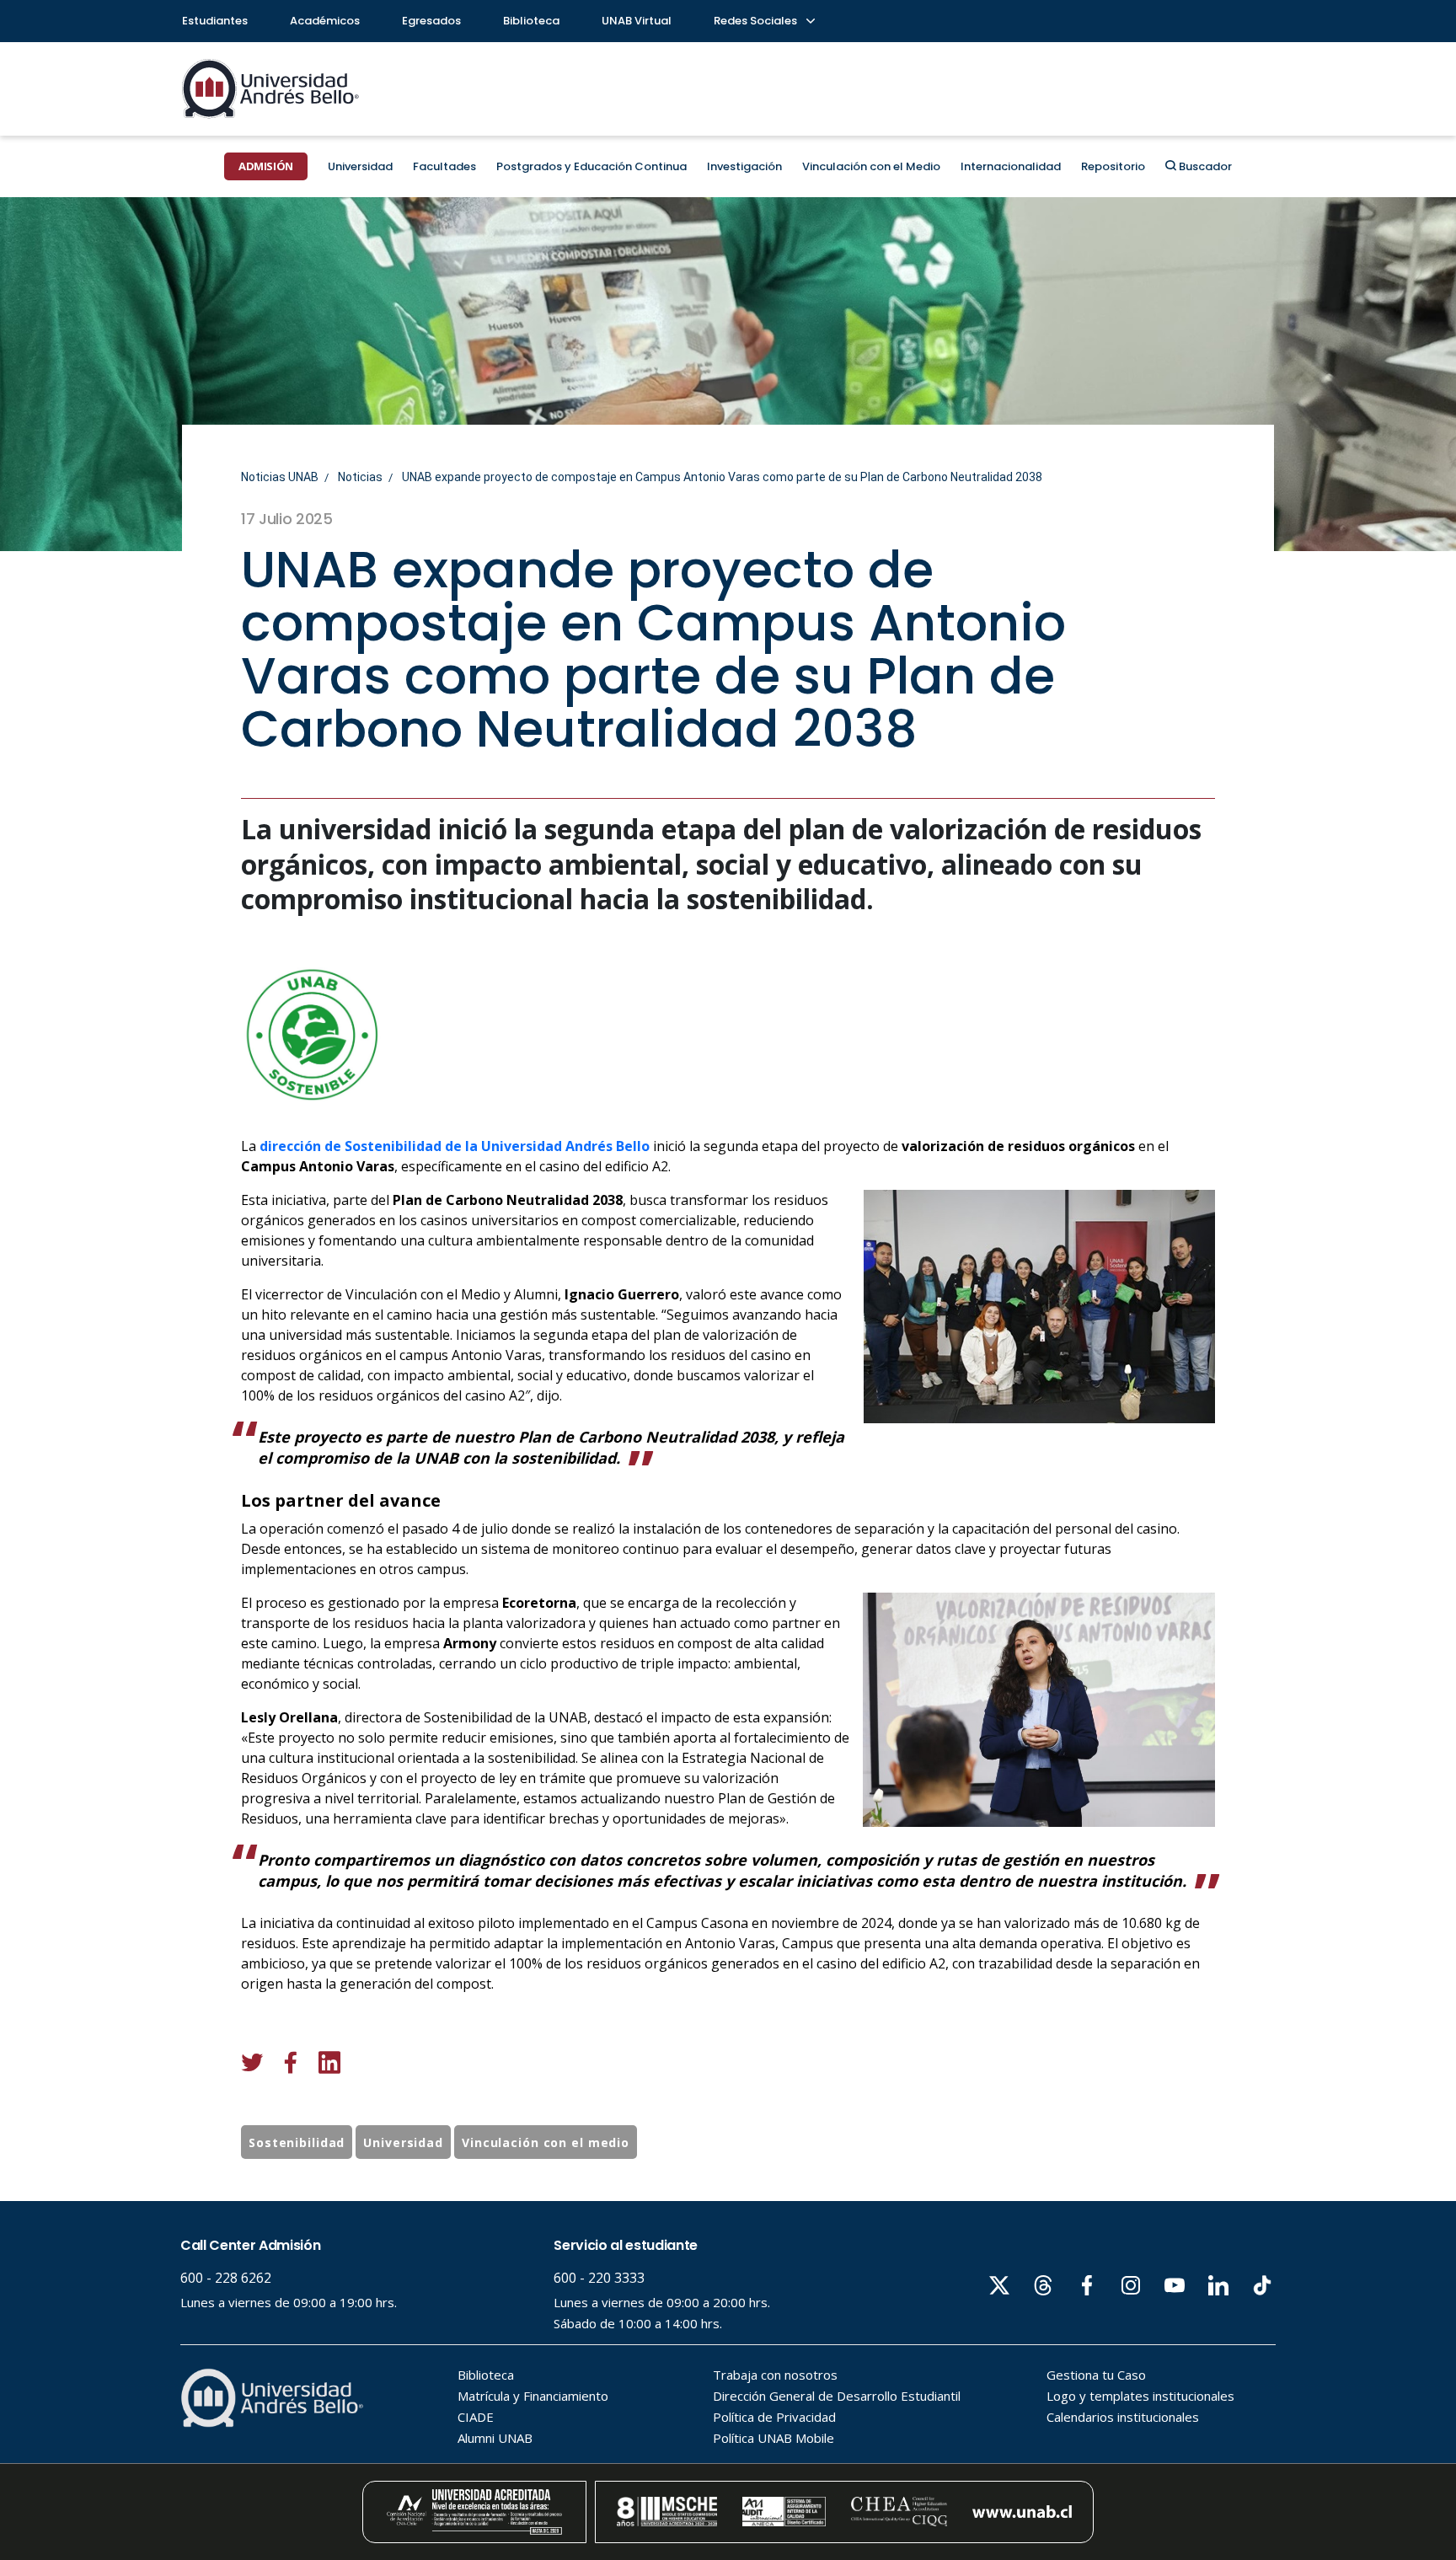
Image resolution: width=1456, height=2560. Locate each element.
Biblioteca (531, 21)
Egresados (431, 21)
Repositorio (1113, 166)
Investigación (744, 166)
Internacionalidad (1011, 166)
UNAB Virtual (637, 21)
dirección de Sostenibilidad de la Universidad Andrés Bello (455, 1146)
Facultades (444, 166)
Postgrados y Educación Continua (591, 166)
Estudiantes (215, 21)
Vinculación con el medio (546, 2142)
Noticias (360, 477)
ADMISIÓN (266, 166)
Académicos (325, 21)
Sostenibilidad (297, 2142)
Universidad (360, 166)
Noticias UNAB (280, 477)
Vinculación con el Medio (871, 166)
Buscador (1204, 166)
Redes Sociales (757, 21)
